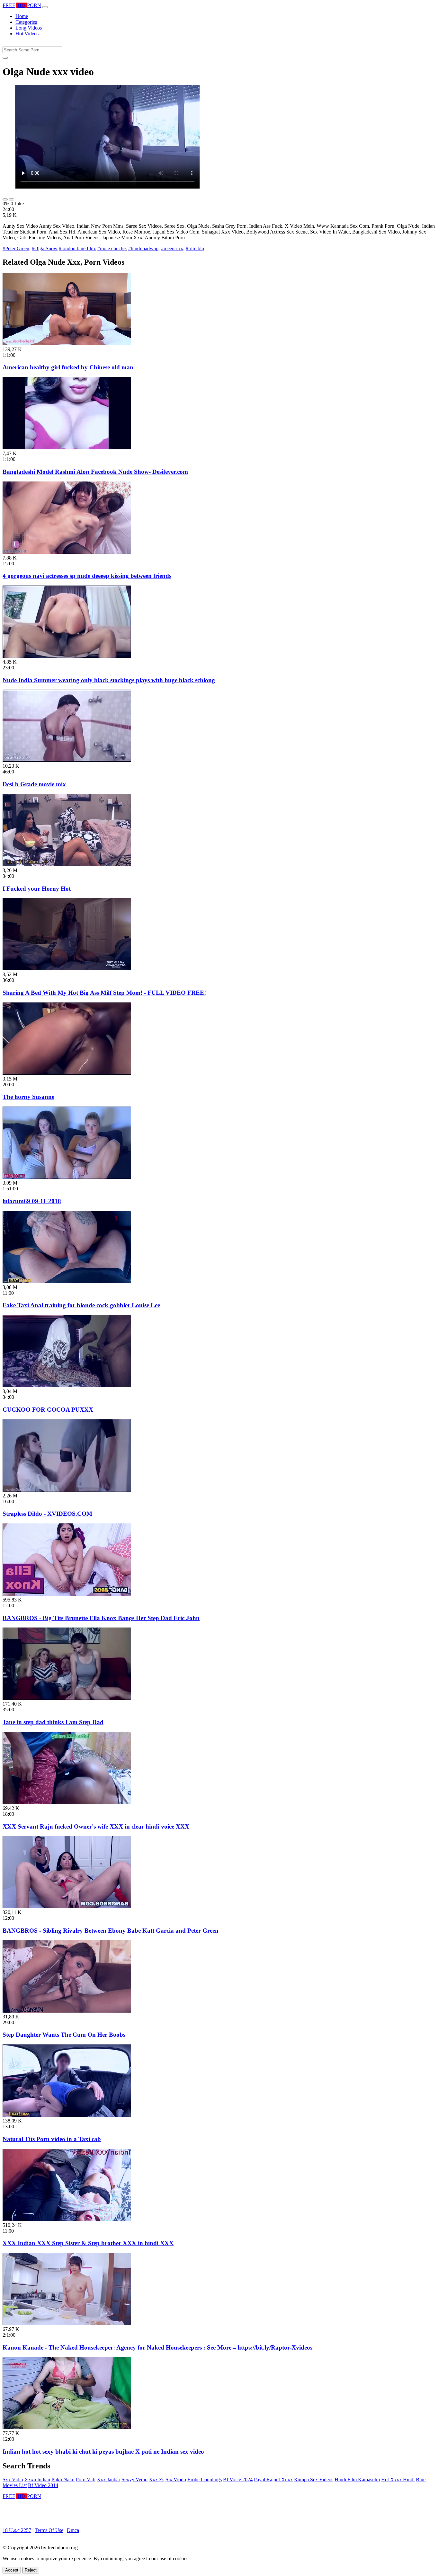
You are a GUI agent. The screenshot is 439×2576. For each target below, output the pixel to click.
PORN (22, 5)
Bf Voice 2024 (238, 2479)
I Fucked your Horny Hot (37, 889)
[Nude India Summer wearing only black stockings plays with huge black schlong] (67, 656)
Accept (12, 2570)
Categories (26, 22)
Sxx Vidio (13, 2479)
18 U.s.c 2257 (17, 2530)
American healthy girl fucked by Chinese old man (68, 367)
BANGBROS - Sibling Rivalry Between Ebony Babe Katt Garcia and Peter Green (111, 1931)
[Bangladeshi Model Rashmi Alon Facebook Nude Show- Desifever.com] (67, 448)
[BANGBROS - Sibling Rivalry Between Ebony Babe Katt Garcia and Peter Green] (67, 1906)
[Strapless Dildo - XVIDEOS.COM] (67, 1490)
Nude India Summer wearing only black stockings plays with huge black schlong (109, 680)
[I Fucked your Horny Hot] (67, 865)
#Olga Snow (45, 248)
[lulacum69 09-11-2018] (67, 1177)
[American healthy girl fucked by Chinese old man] (67, 344)
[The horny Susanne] (67, 1073)
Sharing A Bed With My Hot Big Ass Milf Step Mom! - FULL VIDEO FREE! (104, 993)
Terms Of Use (49, 2530)
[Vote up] (5, 199)
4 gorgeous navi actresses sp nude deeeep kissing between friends (87, 576)
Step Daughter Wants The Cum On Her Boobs (64, 2035)
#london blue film (77, 248)
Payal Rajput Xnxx (273, 2479)
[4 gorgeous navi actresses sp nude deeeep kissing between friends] (67, 552)
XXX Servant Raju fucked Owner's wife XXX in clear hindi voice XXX (96, 1826)
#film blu (195, 248)
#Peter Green (16, 248)
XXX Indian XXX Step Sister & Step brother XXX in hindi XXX (88, 2243)
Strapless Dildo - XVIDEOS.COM (47, 1514)
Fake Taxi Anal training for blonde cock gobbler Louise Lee (81, 1305)
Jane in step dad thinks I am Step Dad (53, 1722)
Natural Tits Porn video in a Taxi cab (52, 2139)
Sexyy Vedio (134, 2479)
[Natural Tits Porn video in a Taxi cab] (67, 2115)
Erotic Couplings (205, 2479)
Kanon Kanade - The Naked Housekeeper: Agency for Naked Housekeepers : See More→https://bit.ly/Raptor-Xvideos (157, 2347)
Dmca (73, 2530)
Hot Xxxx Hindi (398, 2479)
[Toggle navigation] (45, 7)
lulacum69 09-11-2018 (32, 1201)
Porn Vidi (86, 2479)
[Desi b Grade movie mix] (67, 760)
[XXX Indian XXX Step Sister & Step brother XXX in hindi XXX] (67, 2219)
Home (22, 16)
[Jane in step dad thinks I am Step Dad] (67, 1698)
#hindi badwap (143, 248)
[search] (5, 58)
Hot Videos (27, 34)
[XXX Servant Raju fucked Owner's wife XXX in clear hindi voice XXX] (67, 1802)
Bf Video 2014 (43, 2485)
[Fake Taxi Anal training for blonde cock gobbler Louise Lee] (67, 1281)
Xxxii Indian (37, 2479)
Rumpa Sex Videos (314, 2479)
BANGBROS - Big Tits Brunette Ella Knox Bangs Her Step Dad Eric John (101, 1618)
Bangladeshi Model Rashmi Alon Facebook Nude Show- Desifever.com (95, 472)
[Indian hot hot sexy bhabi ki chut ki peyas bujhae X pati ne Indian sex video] (67, 2427)
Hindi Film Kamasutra (357, 2479)
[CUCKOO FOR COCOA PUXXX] (67, 1385)
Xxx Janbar (108, 2479)
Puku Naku (63, 2479)
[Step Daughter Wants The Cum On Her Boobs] (67, 2011)
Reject (31, 2570)
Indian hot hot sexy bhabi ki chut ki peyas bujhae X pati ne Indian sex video (103, 2452)
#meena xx (172, 248)
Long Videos (29, 28)
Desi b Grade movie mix (34, 784)
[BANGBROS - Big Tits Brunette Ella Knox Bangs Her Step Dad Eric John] (67, 1594)
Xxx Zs (157, 2479)
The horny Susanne (28, 1097)
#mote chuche (112, 248)
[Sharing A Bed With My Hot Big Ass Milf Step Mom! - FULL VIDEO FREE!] (67, 969)
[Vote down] (12, 199)
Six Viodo (176, 2479)
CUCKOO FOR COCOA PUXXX (48, 1410)
